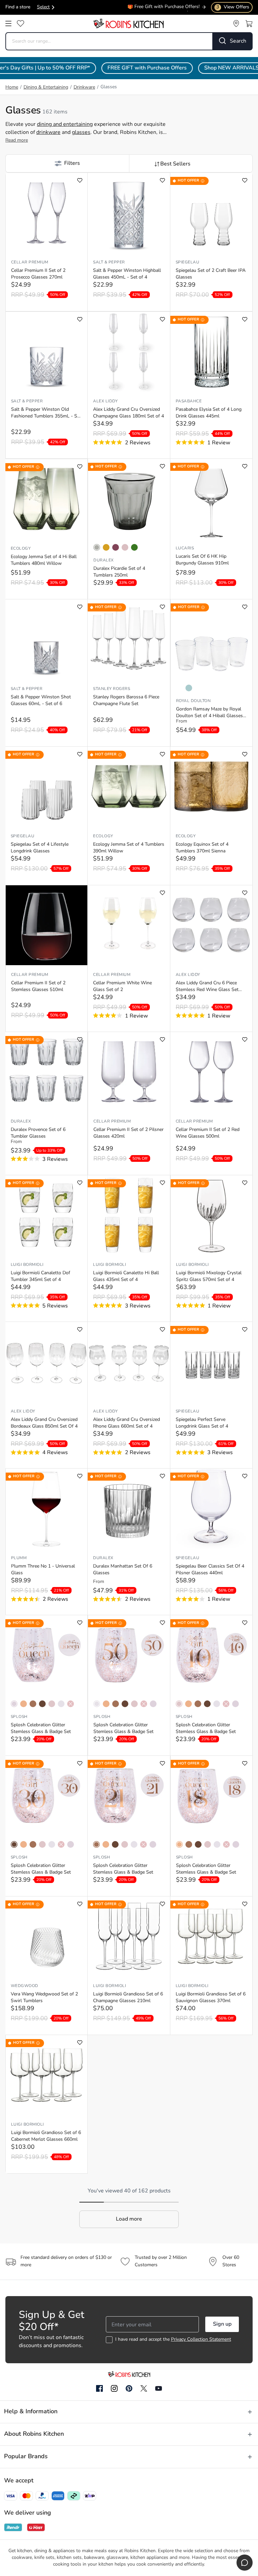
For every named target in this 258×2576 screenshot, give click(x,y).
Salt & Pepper (109, 262)
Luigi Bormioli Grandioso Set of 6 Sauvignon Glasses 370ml (211, 1998)
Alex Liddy (105, 401)
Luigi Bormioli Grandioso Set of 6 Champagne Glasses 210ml (128, 1998)
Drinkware (84, 87)
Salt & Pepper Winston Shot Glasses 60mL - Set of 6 (41, 701)
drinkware (48, 133)
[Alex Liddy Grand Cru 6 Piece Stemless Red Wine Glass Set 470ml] (211, 925)
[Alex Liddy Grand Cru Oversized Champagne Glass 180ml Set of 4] (129, 352)
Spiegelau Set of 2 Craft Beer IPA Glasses (211, 274)
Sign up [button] (222, 2324)
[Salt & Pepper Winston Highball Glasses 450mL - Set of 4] (129, 213)
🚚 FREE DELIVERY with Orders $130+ (158, 8)
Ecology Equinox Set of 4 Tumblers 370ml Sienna (202, 848)
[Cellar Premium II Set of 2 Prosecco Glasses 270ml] (47, 213)
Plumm (19, 1558)
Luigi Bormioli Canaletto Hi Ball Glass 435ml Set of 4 (126, 1276)
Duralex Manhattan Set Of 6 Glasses (123, 1570)
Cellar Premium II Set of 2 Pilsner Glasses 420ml (128, 1133)
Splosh (19, 1717)
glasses (81, 133)
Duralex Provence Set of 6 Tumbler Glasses (38, 1133)
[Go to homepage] (128, 23)
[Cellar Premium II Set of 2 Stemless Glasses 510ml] (47, 925)
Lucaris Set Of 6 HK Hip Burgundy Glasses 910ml (202, 560)
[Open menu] (8, 23)
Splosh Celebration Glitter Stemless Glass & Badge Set (41, 1728)
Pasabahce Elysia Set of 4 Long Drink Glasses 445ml (209, 413)
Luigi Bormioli (27, 1265)
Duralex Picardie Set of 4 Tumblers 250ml (119, 572)
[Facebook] (99, 2389)
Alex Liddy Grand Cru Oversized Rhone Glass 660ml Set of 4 (126, 1423)
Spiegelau (187, 262)
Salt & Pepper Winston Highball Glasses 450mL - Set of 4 (127, 274)
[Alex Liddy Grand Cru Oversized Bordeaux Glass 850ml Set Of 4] (46, 1362)
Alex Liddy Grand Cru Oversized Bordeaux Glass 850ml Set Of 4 (44, 1423)
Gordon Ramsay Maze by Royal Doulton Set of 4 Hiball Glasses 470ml (209, 713)
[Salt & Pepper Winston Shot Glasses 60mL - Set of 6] (46, 639)
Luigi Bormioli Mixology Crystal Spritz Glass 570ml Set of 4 (209, 1276)
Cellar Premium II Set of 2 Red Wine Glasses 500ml (208, 1133)
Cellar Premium (30, 262)
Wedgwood (25, 1986)
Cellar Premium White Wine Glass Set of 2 (122, 986)
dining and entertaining (65, 125)
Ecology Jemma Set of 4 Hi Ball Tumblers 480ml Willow (44, 560)
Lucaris (185, 548)
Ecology (21, 549)
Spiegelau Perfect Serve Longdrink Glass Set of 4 (202, 1423)
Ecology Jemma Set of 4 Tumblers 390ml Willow (129, 848)
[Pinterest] (129, 2388)
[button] (67, 163)
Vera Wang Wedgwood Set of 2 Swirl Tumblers (44, 1998)
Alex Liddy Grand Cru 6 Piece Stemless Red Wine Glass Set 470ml (207, 987)
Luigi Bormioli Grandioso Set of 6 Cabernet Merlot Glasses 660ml (46, 2136)
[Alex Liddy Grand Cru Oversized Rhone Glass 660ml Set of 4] (129, 1362)
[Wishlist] (20, 23)
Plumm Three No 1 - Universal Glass (43, 1570)
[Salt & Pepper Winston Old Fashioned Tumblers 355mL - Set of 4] (47, 352)
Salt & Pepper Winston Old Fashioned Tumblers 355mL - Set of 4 (46, 413)
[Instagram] (114, 2389)
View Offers (233, 7)
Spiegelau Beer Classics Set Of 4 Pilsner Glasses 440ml (210, 1570)
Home (12, 87)
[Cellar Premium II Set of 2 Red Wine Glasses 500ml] (211, 1072)
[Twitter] (144, 2388)
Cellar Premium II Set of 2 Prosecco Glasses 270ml (38, 274)
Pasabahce (189, 401)
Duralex (103, 560)
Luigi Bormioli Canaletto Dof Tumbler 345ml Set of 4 (40, 1276)
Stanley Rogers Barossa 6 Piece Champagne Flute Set (126, 701)
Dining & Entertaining (46, 87)
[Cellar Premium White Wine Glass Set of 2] (129, 925)
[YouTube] (159, 2388)
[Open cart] (249, 23)
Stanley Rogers (112, 689)
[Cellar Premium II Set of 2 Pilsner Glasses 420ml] (129, 1072)
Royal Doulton (193, 701)
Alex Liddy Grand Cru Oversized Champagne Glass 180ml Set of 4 (128, 413)
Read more (17, 140)
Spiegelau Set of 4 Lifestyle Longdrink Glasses (40, 848)
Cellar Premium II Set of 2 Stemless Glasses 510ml (38, 986)
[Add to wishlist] (80, 180)
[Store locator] (236, 23)
